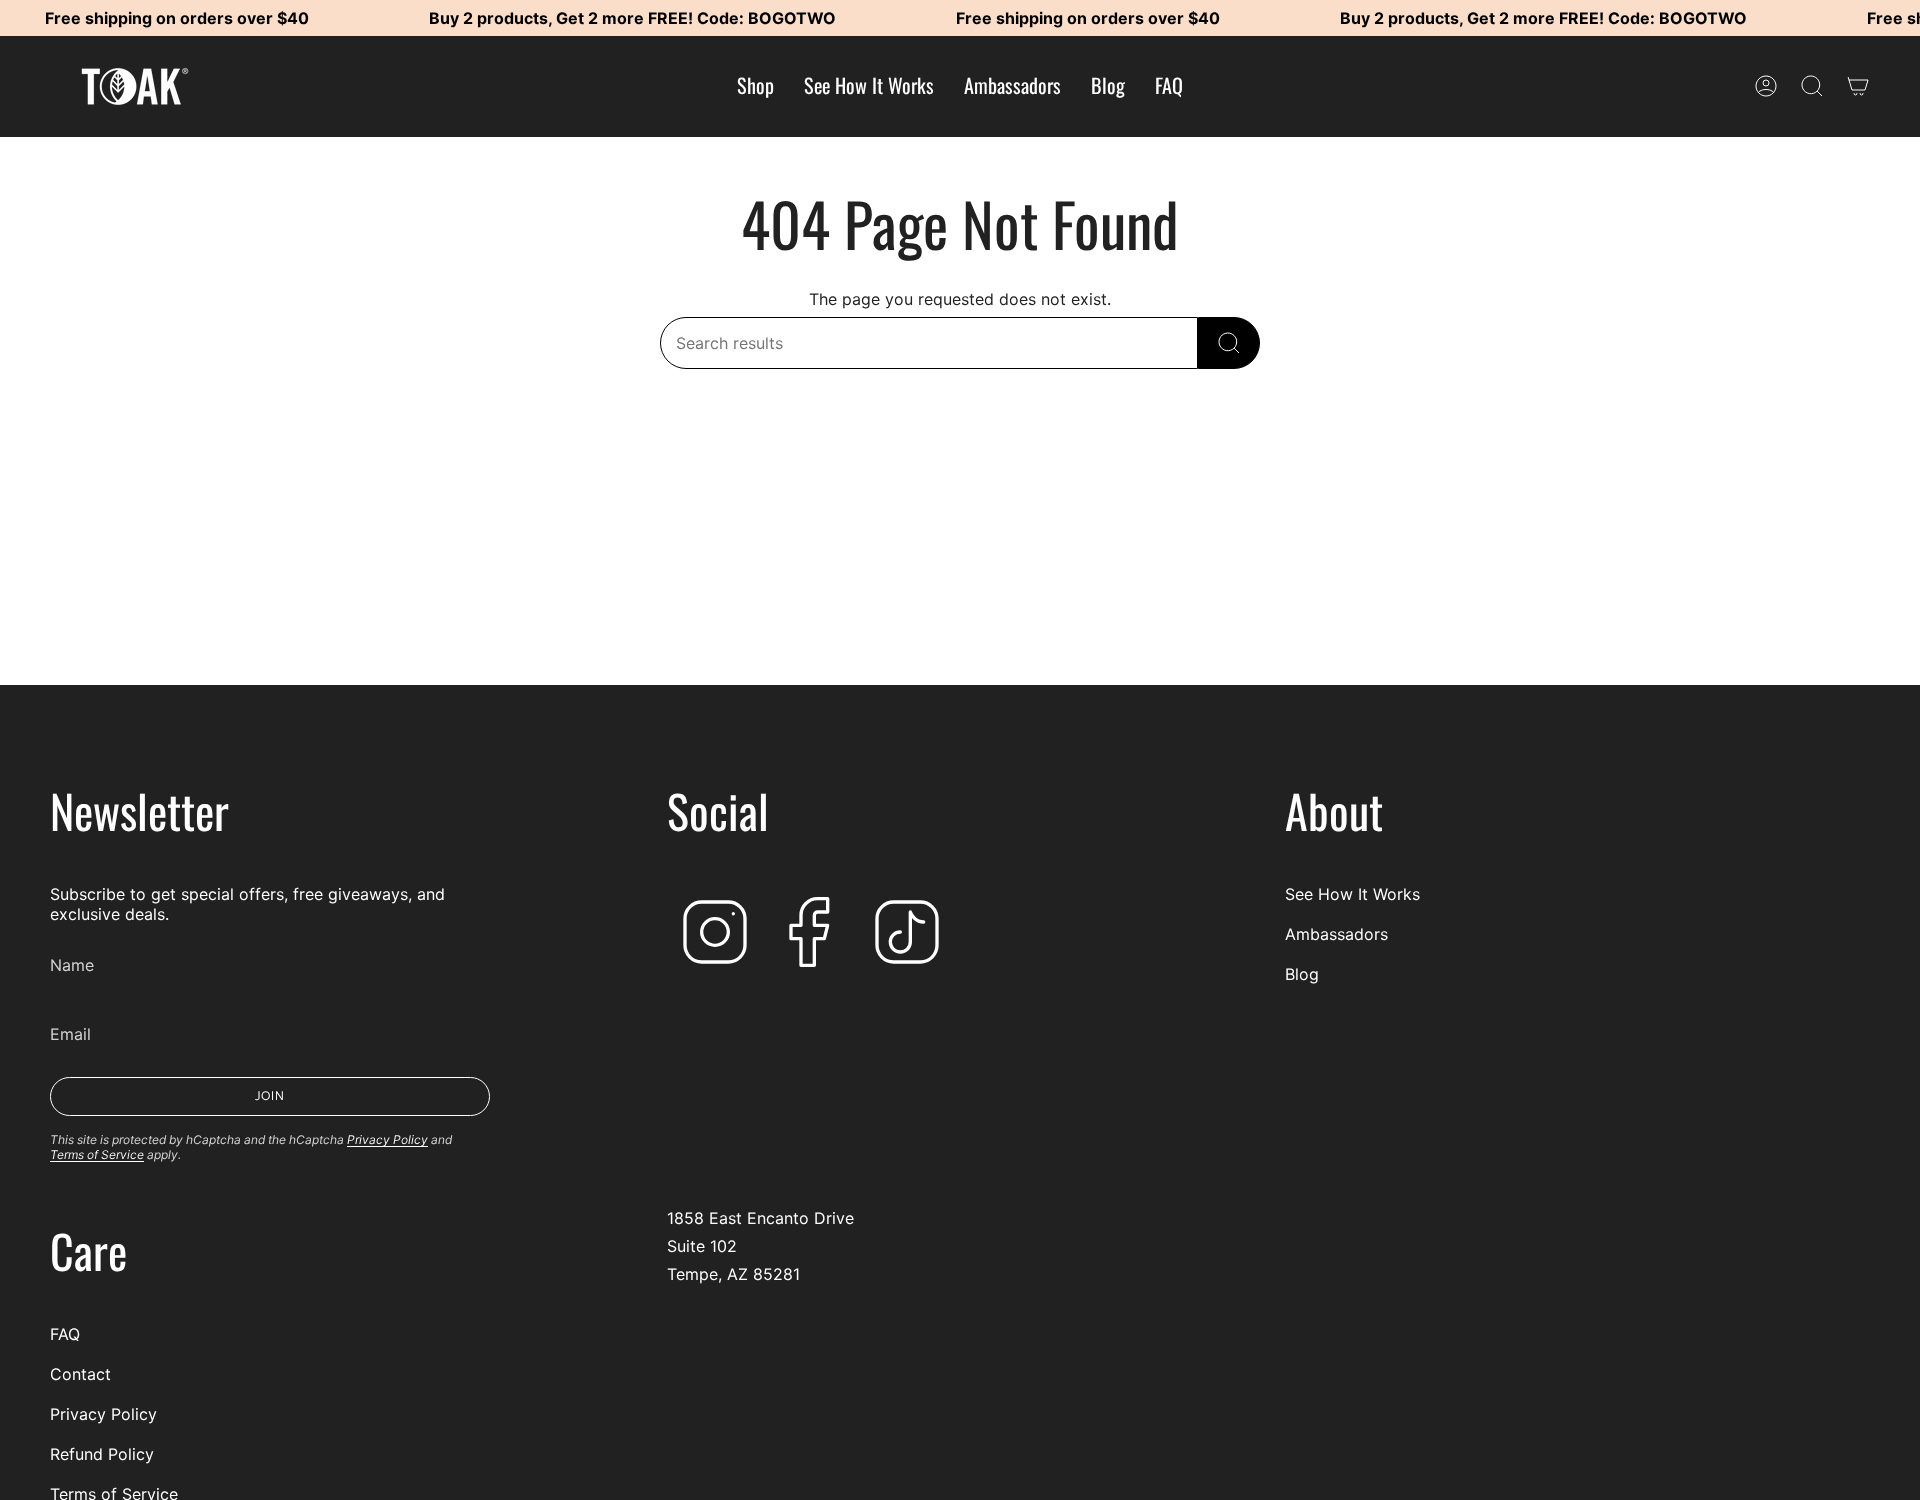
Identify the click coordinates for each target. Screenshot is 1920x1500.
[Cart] (1858, 86)
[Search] (1229, 343)
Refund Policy (102, 1454)
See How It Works (1352, 894)
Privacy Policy (387, 1139)
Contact (80, 1374)
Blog (1302, 974)
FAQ (65, 1334)
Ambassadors (1336, 934)
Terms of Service (97, 1154)
